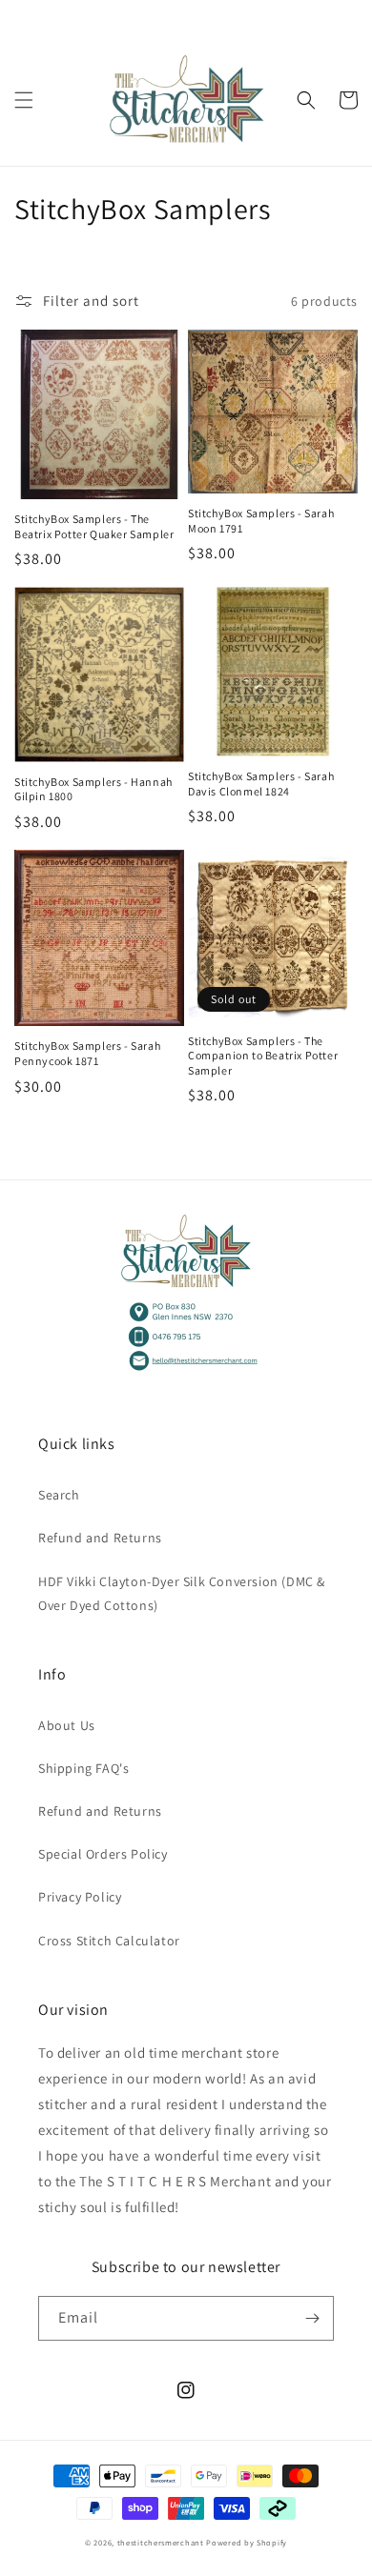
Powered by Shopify (247, 2542)
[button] (24, 100)
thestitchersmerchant (161, 2542)
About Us (67, 1725)
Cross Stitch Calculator (109, 1941)
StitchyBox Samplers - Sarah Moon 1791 (261, 521)
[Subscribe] (312, 2318)
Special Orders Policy (103, 1854)
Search (59, 1495)
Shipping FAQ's (83, 1768)
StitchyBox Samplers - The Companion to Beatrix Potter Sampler (263, 1056)
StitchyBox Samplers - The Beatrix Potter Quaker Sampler (94, 526)
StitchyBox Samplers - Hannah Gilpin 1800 (93, 789)
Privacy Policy (80, 1897)
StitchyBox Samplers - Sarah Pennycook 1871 (87, 1053)
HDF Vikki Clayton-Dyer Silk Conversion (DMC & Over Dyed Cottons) (182, 1593)
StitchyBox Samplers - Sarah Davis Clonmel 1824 (261, 784)
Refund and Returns (100, 1538)
